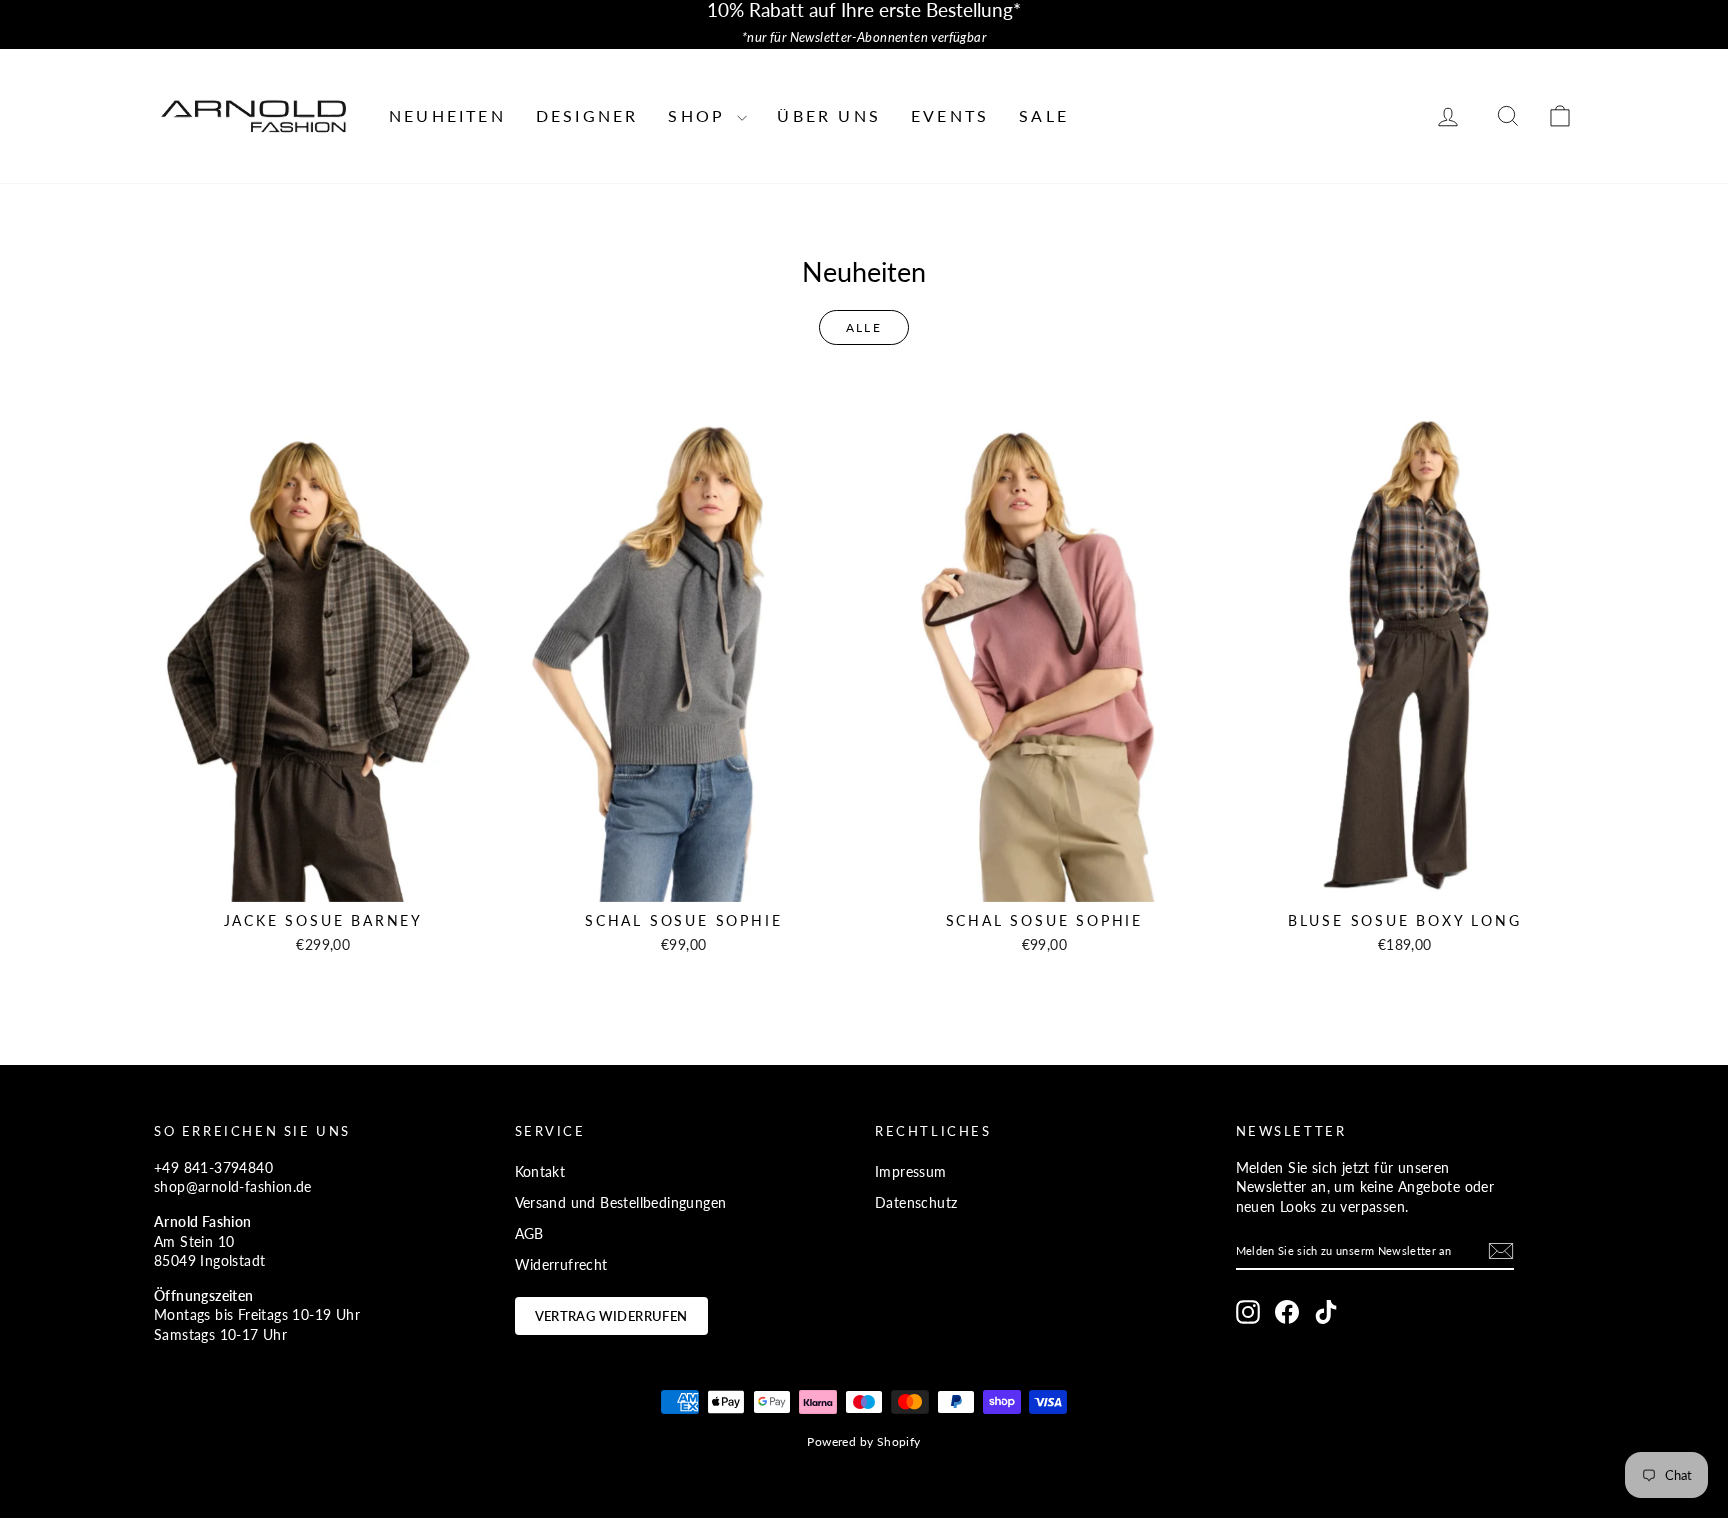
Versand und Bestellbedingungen (621, 1202)
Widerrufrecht (561, 1264)
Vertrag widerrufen (611, 1316)
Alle (864, 327)
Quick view (324, 880)
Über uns (829, 115)
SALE (1044, 115)
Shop (700, 115)
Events (950, 115)
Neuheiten (447, 115)
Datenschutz (916, 1202)
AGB (529, 1233)
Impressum (911, 1171)
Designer (587, 115)
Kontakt (540, 1171)
